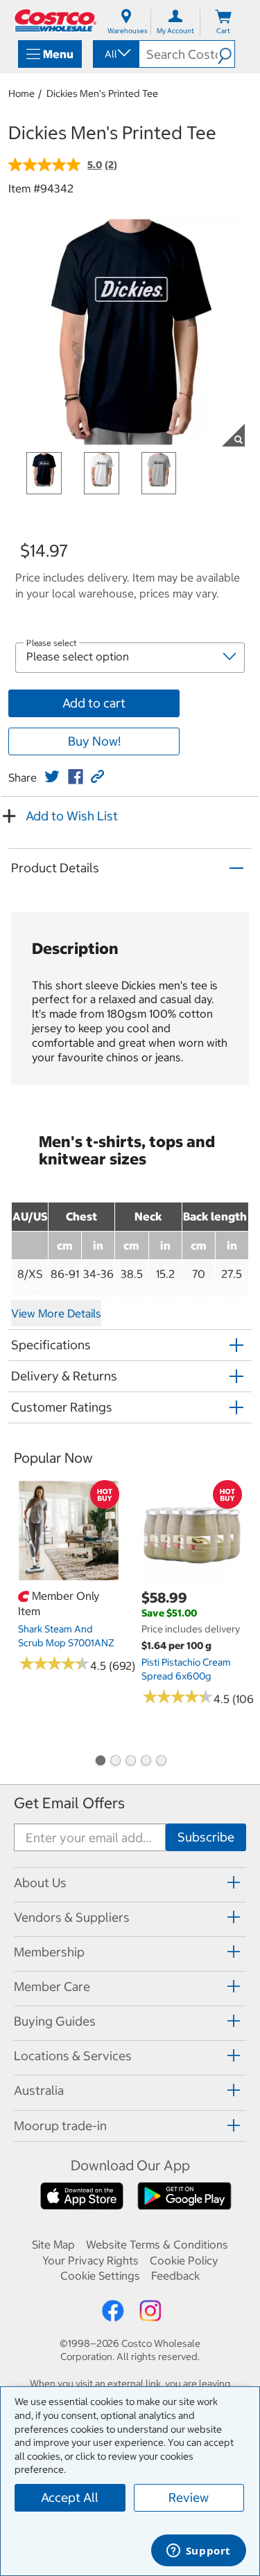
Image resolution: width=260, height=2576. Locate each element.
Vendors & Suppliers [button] (72, 1917)
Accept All (70, 2497)
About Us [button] (40, 1883)
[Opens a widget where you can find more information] (198, 2552)
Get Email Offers (69, 1803)
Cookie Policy (184, 2260)
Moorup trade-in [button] (60, 2126)
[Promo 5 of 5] (161, 1762)
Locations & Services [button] (73, 2056)
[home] (55, 20)
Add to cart (94, 703)
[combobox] (115, 54)
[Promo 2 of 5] (115, 1762)
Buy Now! (94, 741)
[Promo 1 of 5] (100, 1762)
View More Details (56, 1313)
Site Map (53, 2244)
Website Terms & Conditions (157, 2244)
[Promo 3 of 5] (130, 1762)
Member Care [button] (52, 1987)
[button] (226, 54)
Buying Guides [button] (55, 2021)
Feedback (175, 2276)
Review (189, 2497)
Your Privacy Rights (90, 2260)
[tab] (130, 1883)
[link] (52, 777)
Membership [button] (49, 1952)
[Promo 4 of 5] (146, 1762)
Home (21, 93)
